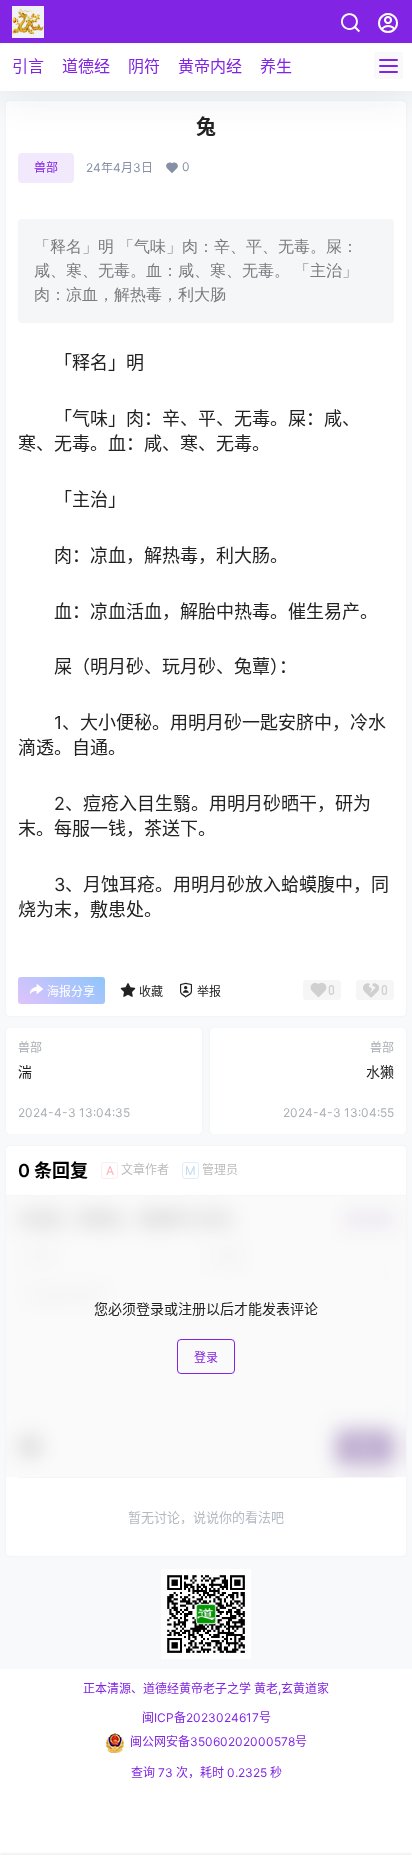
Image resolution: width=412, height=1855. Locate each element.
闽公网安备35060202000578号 (218, 1741)
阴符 (144, 66)
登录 (206, 1357)
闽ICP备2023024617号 (206, 1717)
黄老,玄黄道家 (290, 1688)
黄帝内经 (210, 66)
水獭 (380, 1071)
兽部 (46, 167)
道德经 (86, 66)
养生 (276, 66)
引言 (28, 66)
